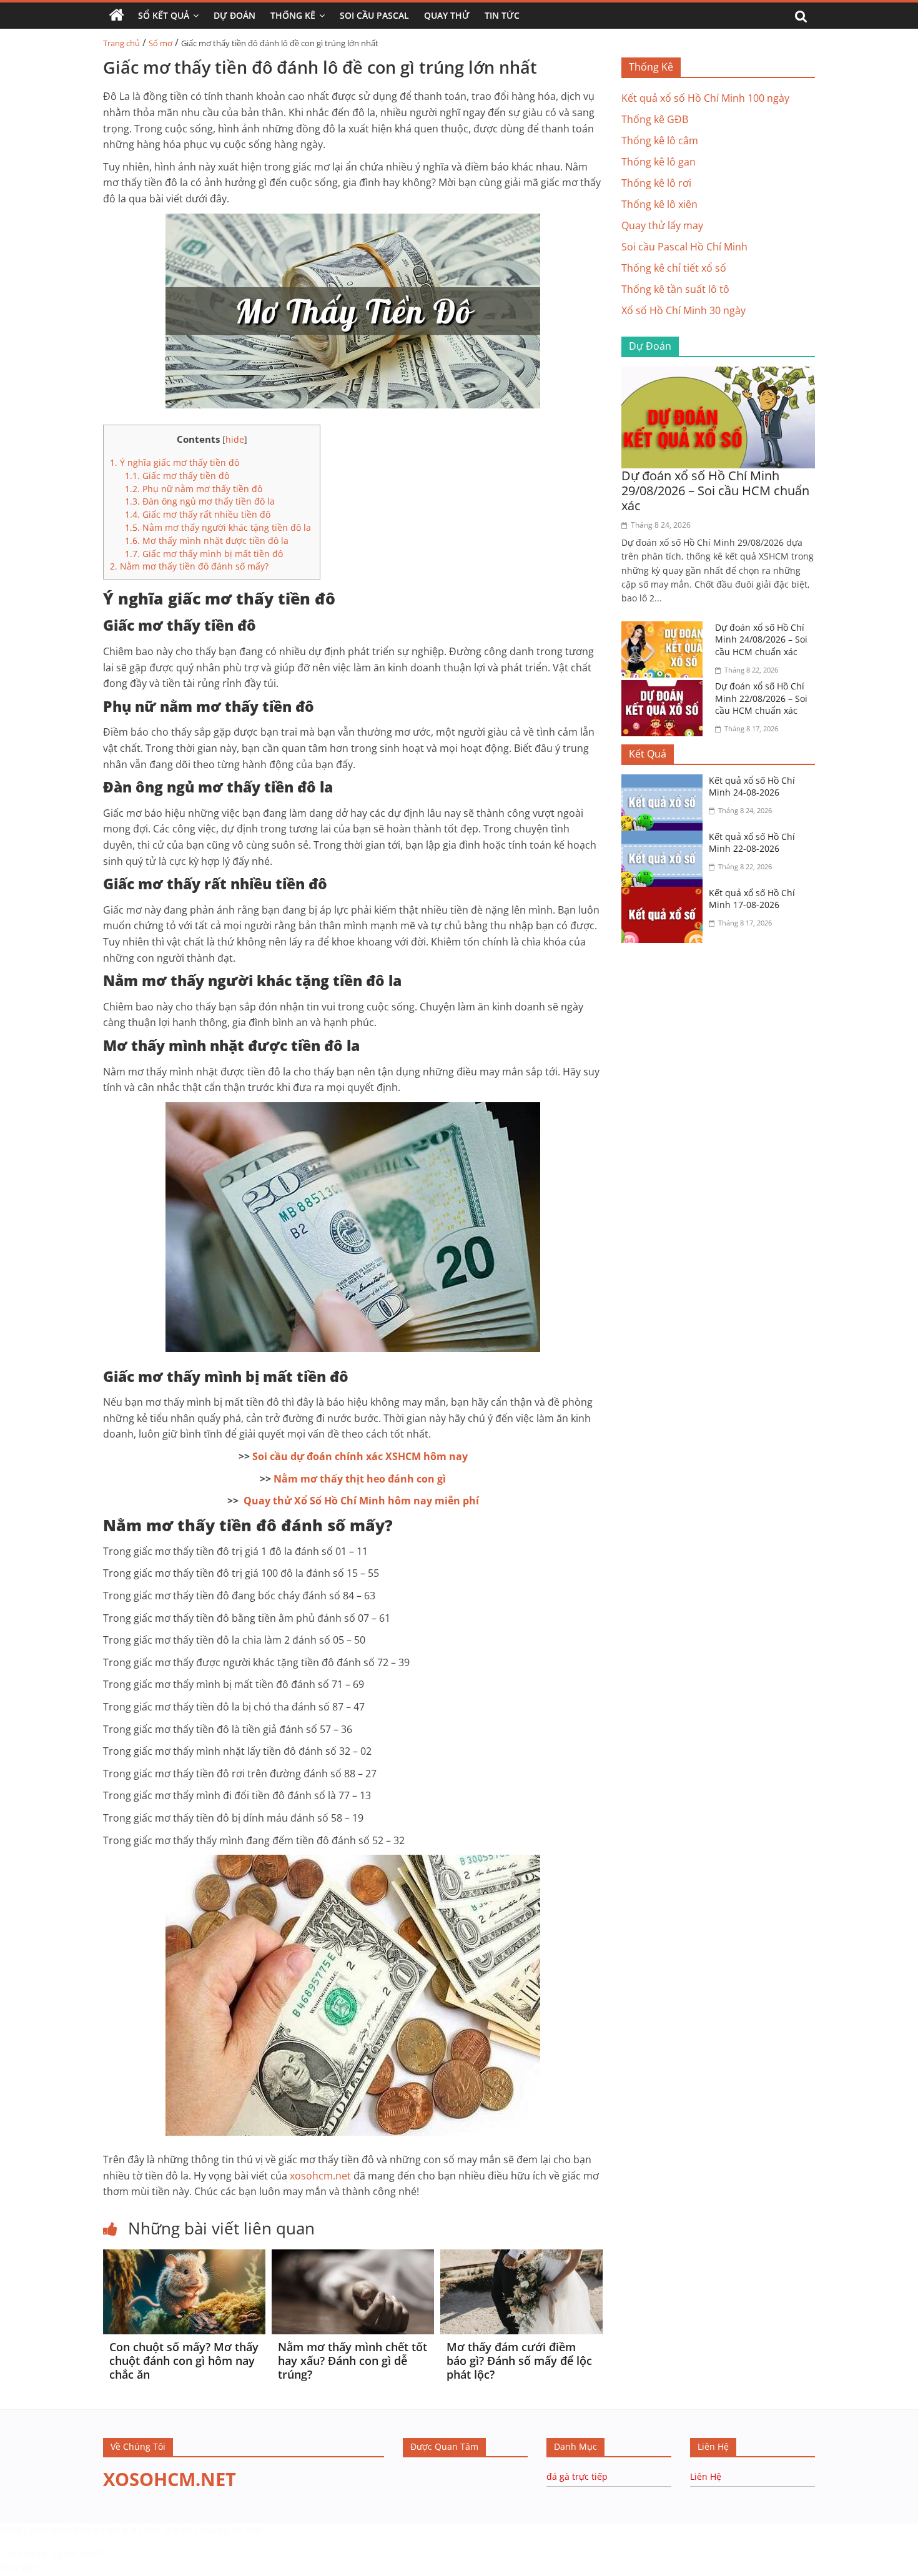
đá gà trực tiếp (577, 2476)
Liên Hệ (706, 2476)
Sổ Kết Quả (164, 15)
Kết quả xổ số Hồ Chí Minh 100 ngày (705, 98)
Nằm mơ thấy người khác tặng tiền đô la (219, 527)
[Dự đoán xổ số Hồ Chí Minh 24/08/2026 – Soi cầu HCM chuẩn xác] (665, 629)
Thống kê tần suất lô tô (675, 289)
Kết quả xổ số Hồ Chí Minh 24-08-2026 (752, 787)
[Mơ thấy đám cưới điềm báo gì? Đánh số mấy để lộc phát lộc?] (521, 2257)
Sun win (18, 2567)
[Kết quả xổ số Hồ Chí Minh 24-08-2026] (665, 782)
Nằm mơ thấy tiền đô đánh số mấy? (189, 566)
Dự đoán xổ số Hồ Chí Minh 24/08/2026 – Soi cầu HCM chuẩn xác (761, 639)
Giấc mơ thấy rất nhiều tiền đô (198, 514)
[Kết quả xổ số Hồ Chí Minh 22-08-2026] (665, 838)
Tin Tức (502, 15)
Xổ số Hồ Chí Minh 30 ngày (684, 310)
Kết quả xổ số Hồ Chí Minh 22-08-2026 (752, 843)
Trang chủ (121, 43)
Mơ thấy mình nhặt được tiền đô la (208, 540)
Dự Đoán (234, 15)
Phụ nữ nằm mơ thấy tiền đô (194, 489)
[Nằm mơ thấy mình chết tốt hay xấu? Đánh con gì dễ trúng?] (353, 2257)
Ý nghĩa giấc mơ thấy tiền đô (175, 462)
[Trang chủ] (117, 16)
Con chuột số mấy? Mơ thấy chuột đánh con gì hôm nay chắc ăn (184, 2360)
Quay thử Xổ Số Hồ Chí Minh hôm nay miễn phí (361, 1501)
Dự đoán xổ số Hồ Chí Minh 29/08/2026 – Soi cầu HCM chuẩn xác (715, 491)
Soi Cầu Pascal (374, 15)
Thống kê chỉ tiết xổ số (674, 268)
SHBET (13, 2529)
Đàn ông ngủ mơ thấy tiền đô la (200, 501)
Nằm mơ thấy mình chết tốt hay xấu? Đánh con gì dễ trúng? (353, 2360)
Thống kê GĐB (655, 119)
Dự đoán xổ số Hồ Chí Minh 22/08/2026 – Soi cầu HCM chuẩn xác (761, 698)
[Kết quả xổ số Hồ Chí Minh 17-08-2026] (665, 894)
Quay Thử (447, 15)
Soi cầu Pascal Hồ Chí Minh (684, 247)
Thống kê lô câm (660, 141)
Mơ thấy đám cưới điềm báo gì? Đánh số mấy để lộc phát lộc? (519, 2360)
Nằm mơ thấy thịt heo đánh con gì (360, 1479)
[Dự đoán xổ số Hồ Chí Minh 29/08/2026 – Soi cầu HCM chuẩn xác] (718, 374)
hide (235, 439)
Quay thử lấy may (662, 225)
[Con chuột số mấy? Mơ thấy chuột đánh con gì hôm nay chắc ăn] (184, 2257)
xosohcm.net (320, 2176)
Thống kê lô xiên (659, 204)
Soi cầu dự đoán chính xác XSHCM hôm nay (360, 1456)
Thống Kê (293, 15)
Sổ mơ (160, 43)
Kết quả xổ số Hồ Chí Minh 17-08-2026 (752, 899)
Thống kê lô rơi (656, 183)
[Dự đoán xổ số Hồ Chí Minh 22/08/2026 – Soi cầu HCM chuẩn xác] (665, 688)
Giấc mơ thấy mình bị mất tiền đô (204, 554)
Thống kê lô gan (659, 162)
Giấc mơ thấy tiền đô (177, 476)
